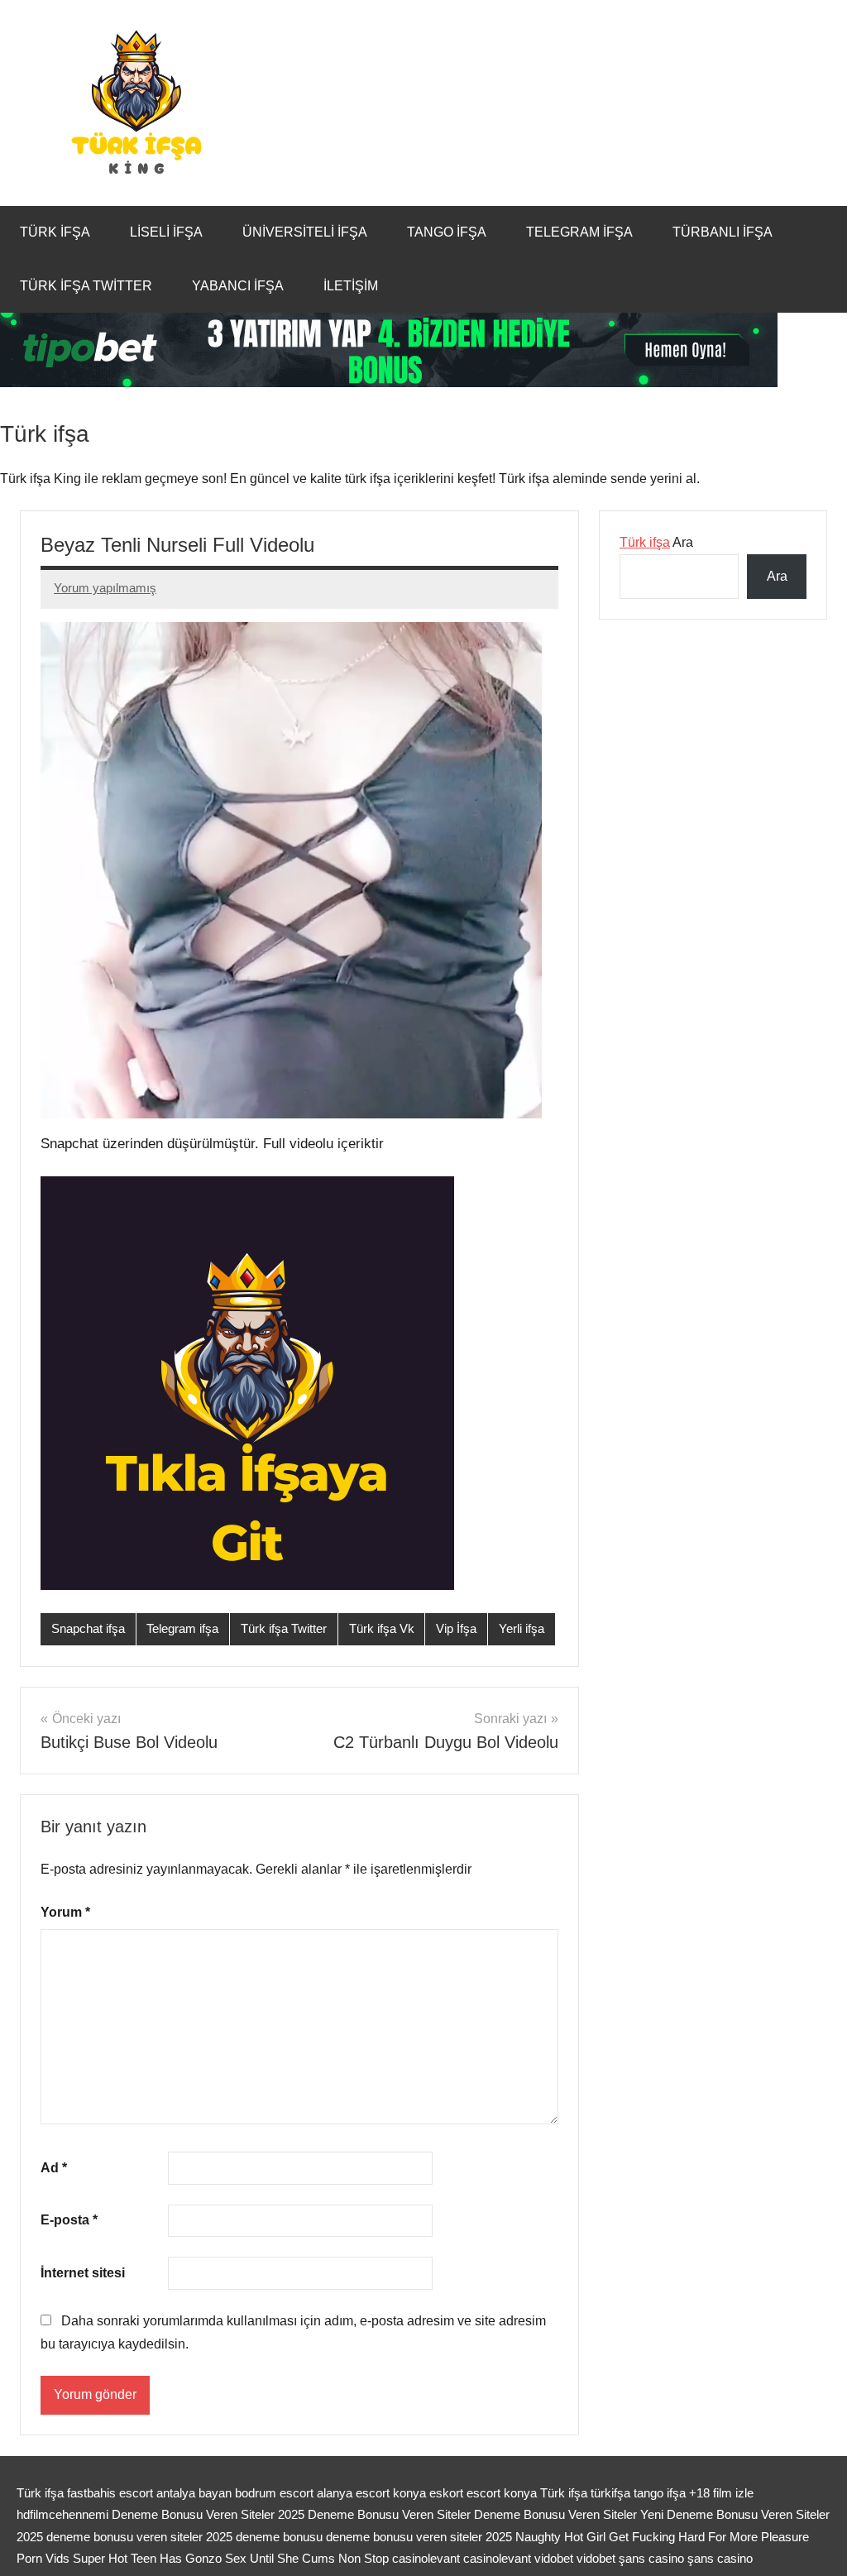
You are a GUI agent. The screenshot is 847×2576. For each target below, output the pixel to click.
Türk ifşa (55, 232)
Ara (656, 542)
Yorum (65, 1912)
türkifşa (610, 2493)
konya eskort (428, 2493)
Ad (54, 2168)
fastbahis (91, 2493)
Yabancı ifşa (238, 286)
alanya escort (353, 2493)
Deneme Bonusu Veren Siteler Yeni (569, 2514)
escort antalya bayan (175, 2493)
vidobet (554, 2558)
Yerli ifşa (522, 1628)
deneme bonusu (281, 2537)
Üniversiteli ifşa (305, 232)
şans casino (651, 2558)
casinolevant (426, 2558)
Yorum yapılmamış (105, 588)
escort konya (502, 2493)
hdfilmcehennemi (62, 2514)
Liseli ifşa (166, 232)
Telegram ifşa (579, 232)
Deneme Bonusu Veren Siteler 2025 (208, 2514)
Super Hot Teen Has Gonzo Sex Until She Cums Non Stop (231, 2558)
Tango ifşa (447, 232)
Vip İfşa (456, 1628)
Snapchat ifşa (88, 1628)
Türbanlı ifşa (723, 232)
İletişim (351, 286)
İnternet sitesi (83, 2273)
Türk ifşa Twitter (86, 286)
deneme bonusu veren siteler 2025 (141, 2537)
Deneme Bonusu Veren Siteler (389, 2514)
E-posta (69, 2220)
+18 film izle (721, 2493)
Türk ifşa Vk (382, 1628)
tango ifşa (660, 2493)
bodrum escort (274, 2493)
